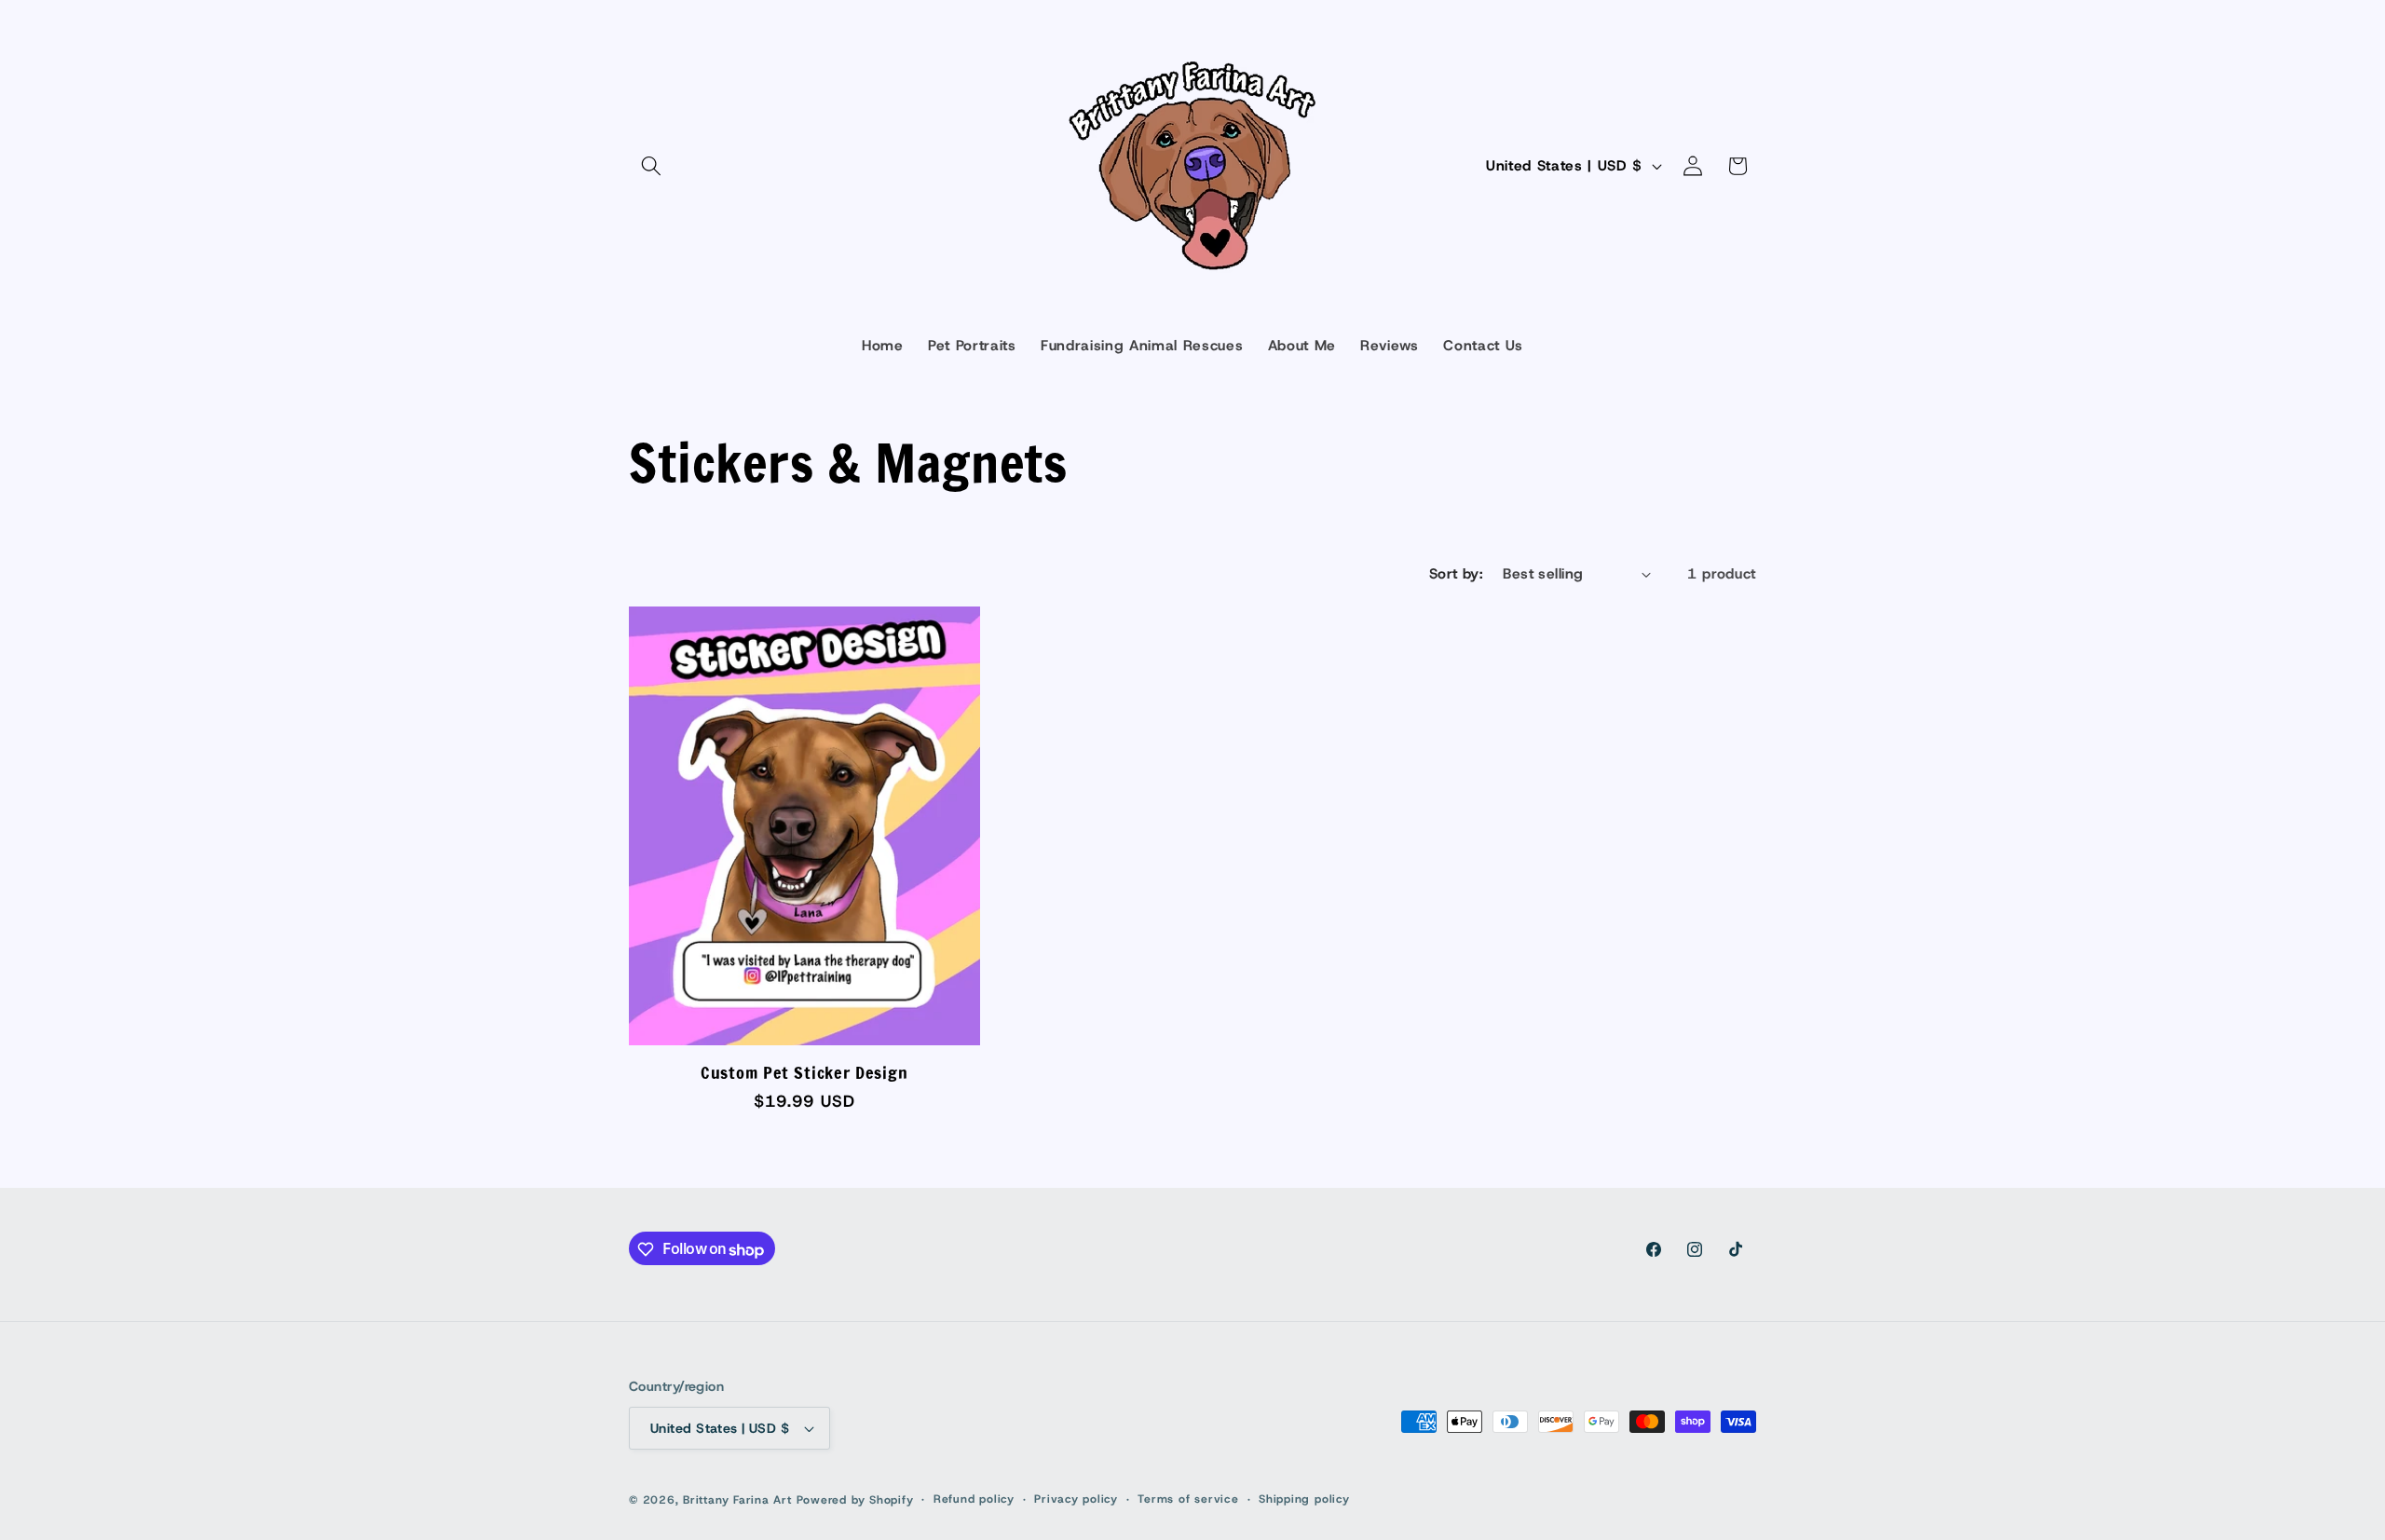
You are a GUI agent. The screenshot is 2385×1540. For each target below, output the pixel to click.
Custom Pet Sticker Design (804, 1072)
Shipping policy (1304, 1499)
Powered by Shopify (855, 1500)
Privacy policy (1076, 1499)
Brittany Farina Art (737, 1500)
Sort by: (1456, 573)
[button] (651, 166)
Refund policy (974, 1499)
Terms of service (1188, 1499)
